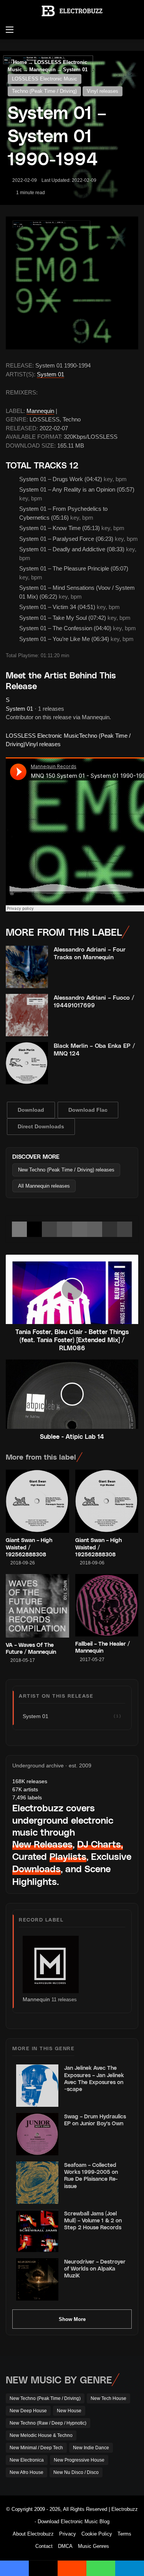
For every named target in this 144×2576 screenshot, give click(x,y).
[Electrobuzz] (72, 11)
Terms (124, 2534)
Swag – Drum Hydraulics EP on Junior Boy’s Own (95, 2120)
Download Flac (88, 1110)
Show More (72, 2319)
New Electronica (27, 2460)
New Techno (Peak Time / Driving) (45, 2398)
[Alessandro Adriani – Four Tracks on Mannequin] (27, 967)
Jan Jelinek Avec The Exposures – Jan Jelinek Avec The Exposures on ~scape (94, 2078)
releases (30, 1781)
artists (25, 1789)
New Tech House (108, 2398)
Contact (44, 2546)
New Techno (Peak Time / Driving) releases (66, 1170)
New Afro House (26, 2472)
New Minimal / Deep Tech (36, 2448)
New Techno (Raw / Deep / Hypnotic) (48, 2423)
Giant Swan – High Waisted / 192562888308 (29, 1547)
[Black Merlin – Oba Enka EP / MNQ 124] (27, 1063)
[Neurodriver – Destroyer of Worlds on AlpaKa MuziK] (37, 2279)
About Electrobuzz (33, 2534)
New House (69, 2411)
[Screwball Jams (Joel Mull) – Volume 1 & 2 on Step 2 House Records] (37, 2231)
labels (27, 1797)
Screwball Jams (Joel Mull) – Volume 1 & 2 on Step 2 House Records (93, 2220)
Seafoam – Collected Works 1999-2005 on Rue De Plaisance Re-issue (91, 2175)
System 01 (50, 374)
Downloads (36, 1869)
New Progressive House (79, 2460)
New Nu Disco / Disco (76, 2472)
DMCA (65, 2546)
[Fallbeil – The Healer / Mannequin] (107, 1605)
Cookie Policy (97, 2534)
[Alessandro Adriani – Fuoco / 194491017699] (27, 1015)
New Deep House (28, 2411)
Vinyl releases (103, 91)
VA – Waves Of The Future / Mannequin (31, 1648)
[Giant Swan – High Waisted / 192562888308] (37, 1501)
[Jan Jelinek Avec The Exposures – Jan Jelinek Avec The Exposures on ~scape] (37, 2086)
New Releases (42, 1844)
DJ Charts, (100, 1844)
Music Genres (94, 2546)
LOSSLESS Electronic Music (45, 79)
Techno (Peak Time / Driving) (44, 91)
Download (31, 1110)
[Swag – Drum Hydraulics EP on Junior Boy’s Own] (37, 2134)
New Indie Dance (91, 2448)
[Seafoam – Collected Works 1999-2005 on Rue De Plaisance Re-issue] (37, 2183)
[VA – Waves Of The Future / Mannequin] (37, 1606)
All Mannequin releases (44, 1186)
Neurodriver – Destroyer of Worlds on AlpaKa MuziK (95, 2268)
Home (19, 62)
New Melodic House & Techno (41, 2435)
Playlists (68, 1856)
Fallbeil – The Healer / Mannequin (103, 1647)
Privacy (68, 2534)
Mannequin (40, 411)
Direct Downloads (41, 1126)
